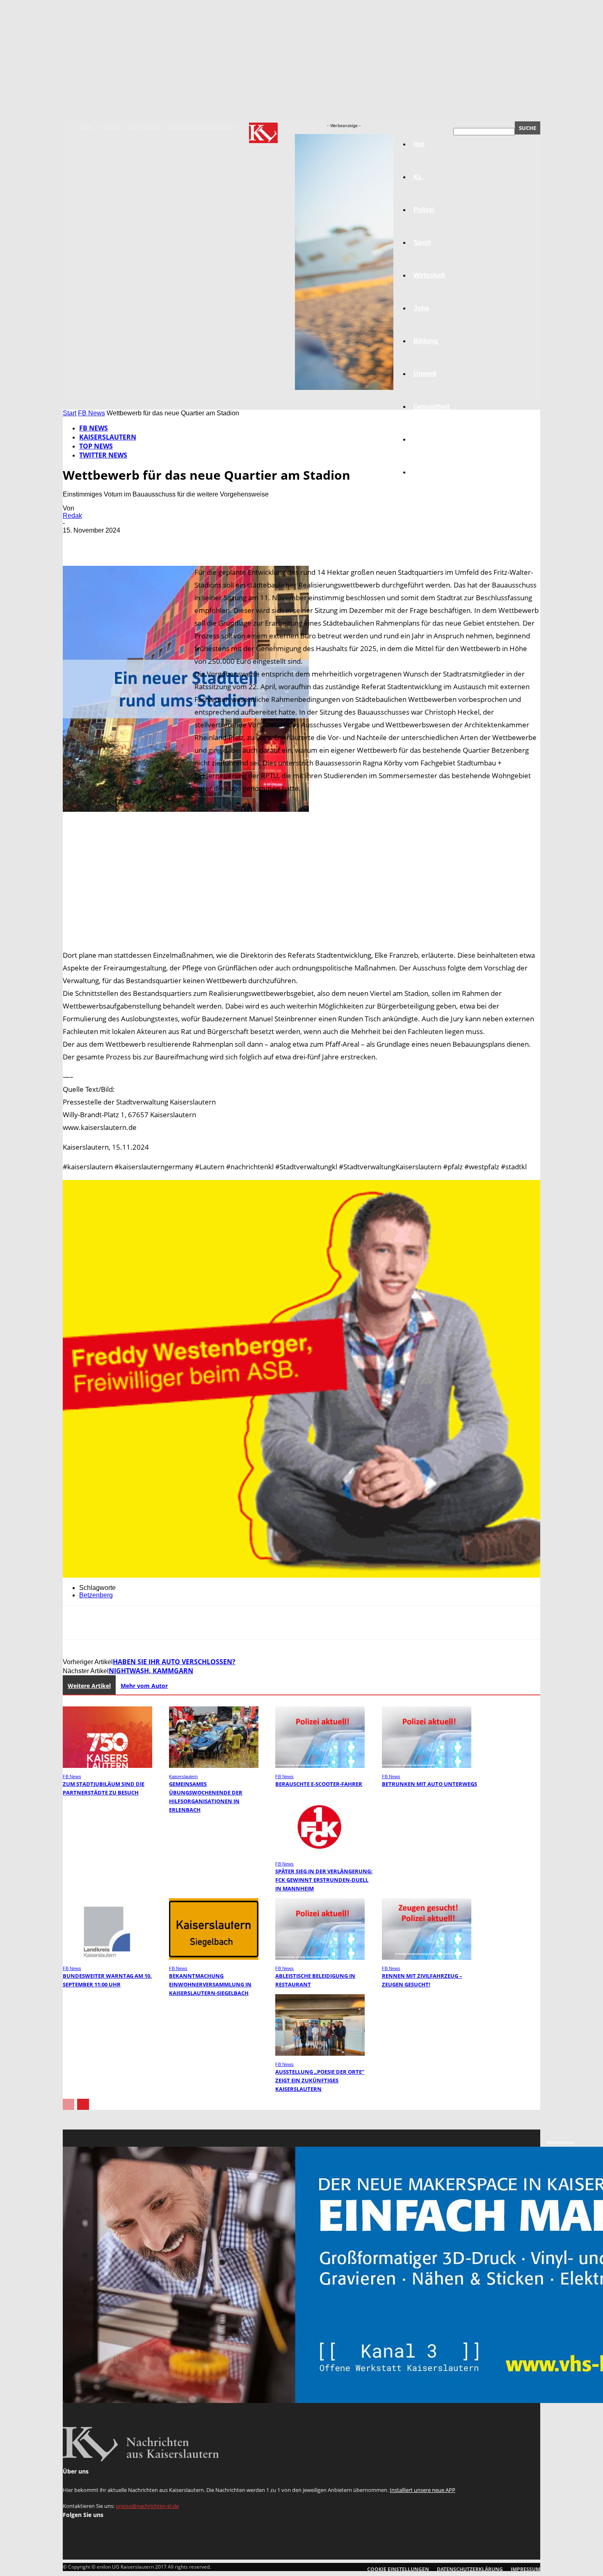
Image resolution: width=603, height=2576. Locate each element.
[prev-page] (69, 2104)
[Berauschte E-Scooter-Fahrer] (320, 1766)
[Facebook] (76, 542)
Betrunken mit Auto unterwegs (429, 1784)
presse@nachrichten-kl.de (147, 2506)
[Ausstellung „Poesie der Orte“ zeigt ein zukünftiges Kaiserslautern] (320, 2053)
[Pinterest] (135, 542)
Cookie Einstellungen (398, 2569)
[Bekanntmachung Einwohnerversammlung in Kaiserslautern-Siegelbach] (214, 1958)
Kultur (423, 439)
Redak (72, 516)
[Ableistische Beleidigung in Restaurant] (320, 1958)
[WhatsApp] (165, 542)
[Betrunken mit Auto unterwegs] (427, 1766)
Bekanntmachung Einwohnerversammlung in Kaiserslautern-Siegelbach (210, 1984)
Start (70, 413)
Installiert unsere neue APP (423, 2490)
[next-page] (83, 2104)
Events (112, 128)
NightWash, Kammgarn (151, 1671)
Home (87, 128)
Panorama (429, 472)
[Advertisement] (301, 881)
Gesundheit (432, 407)
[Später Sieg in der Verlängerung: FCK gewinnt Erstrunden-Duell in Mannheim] (320, 1853)
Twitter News (103, 455)
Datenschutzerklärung (201, 128)
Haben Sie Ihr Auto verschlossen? (174, 1662)
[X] (106, 542)
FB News (91, 413)
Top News (96, 446)
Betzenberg (96, 1595)
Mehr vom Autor (144, 1686)
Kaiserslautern (108, 437)
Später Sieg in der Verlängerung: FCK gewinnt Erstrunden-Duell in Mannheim (324, 1880)
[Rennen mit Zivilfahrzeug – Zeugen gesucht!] (427, 1958)
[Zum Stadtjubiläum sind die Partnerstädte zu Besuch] (107, 1766)
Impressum (144, 128)
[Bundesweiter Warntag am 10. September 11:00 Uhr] (107, 1958)
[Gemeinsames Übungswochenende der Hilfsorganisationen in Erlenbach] (214, 1766)
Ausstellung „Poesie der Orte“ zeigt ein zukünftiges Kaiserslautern (320, 2080)
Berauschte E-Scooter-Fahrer (319, 1784)
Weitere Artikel (89, 1686)
